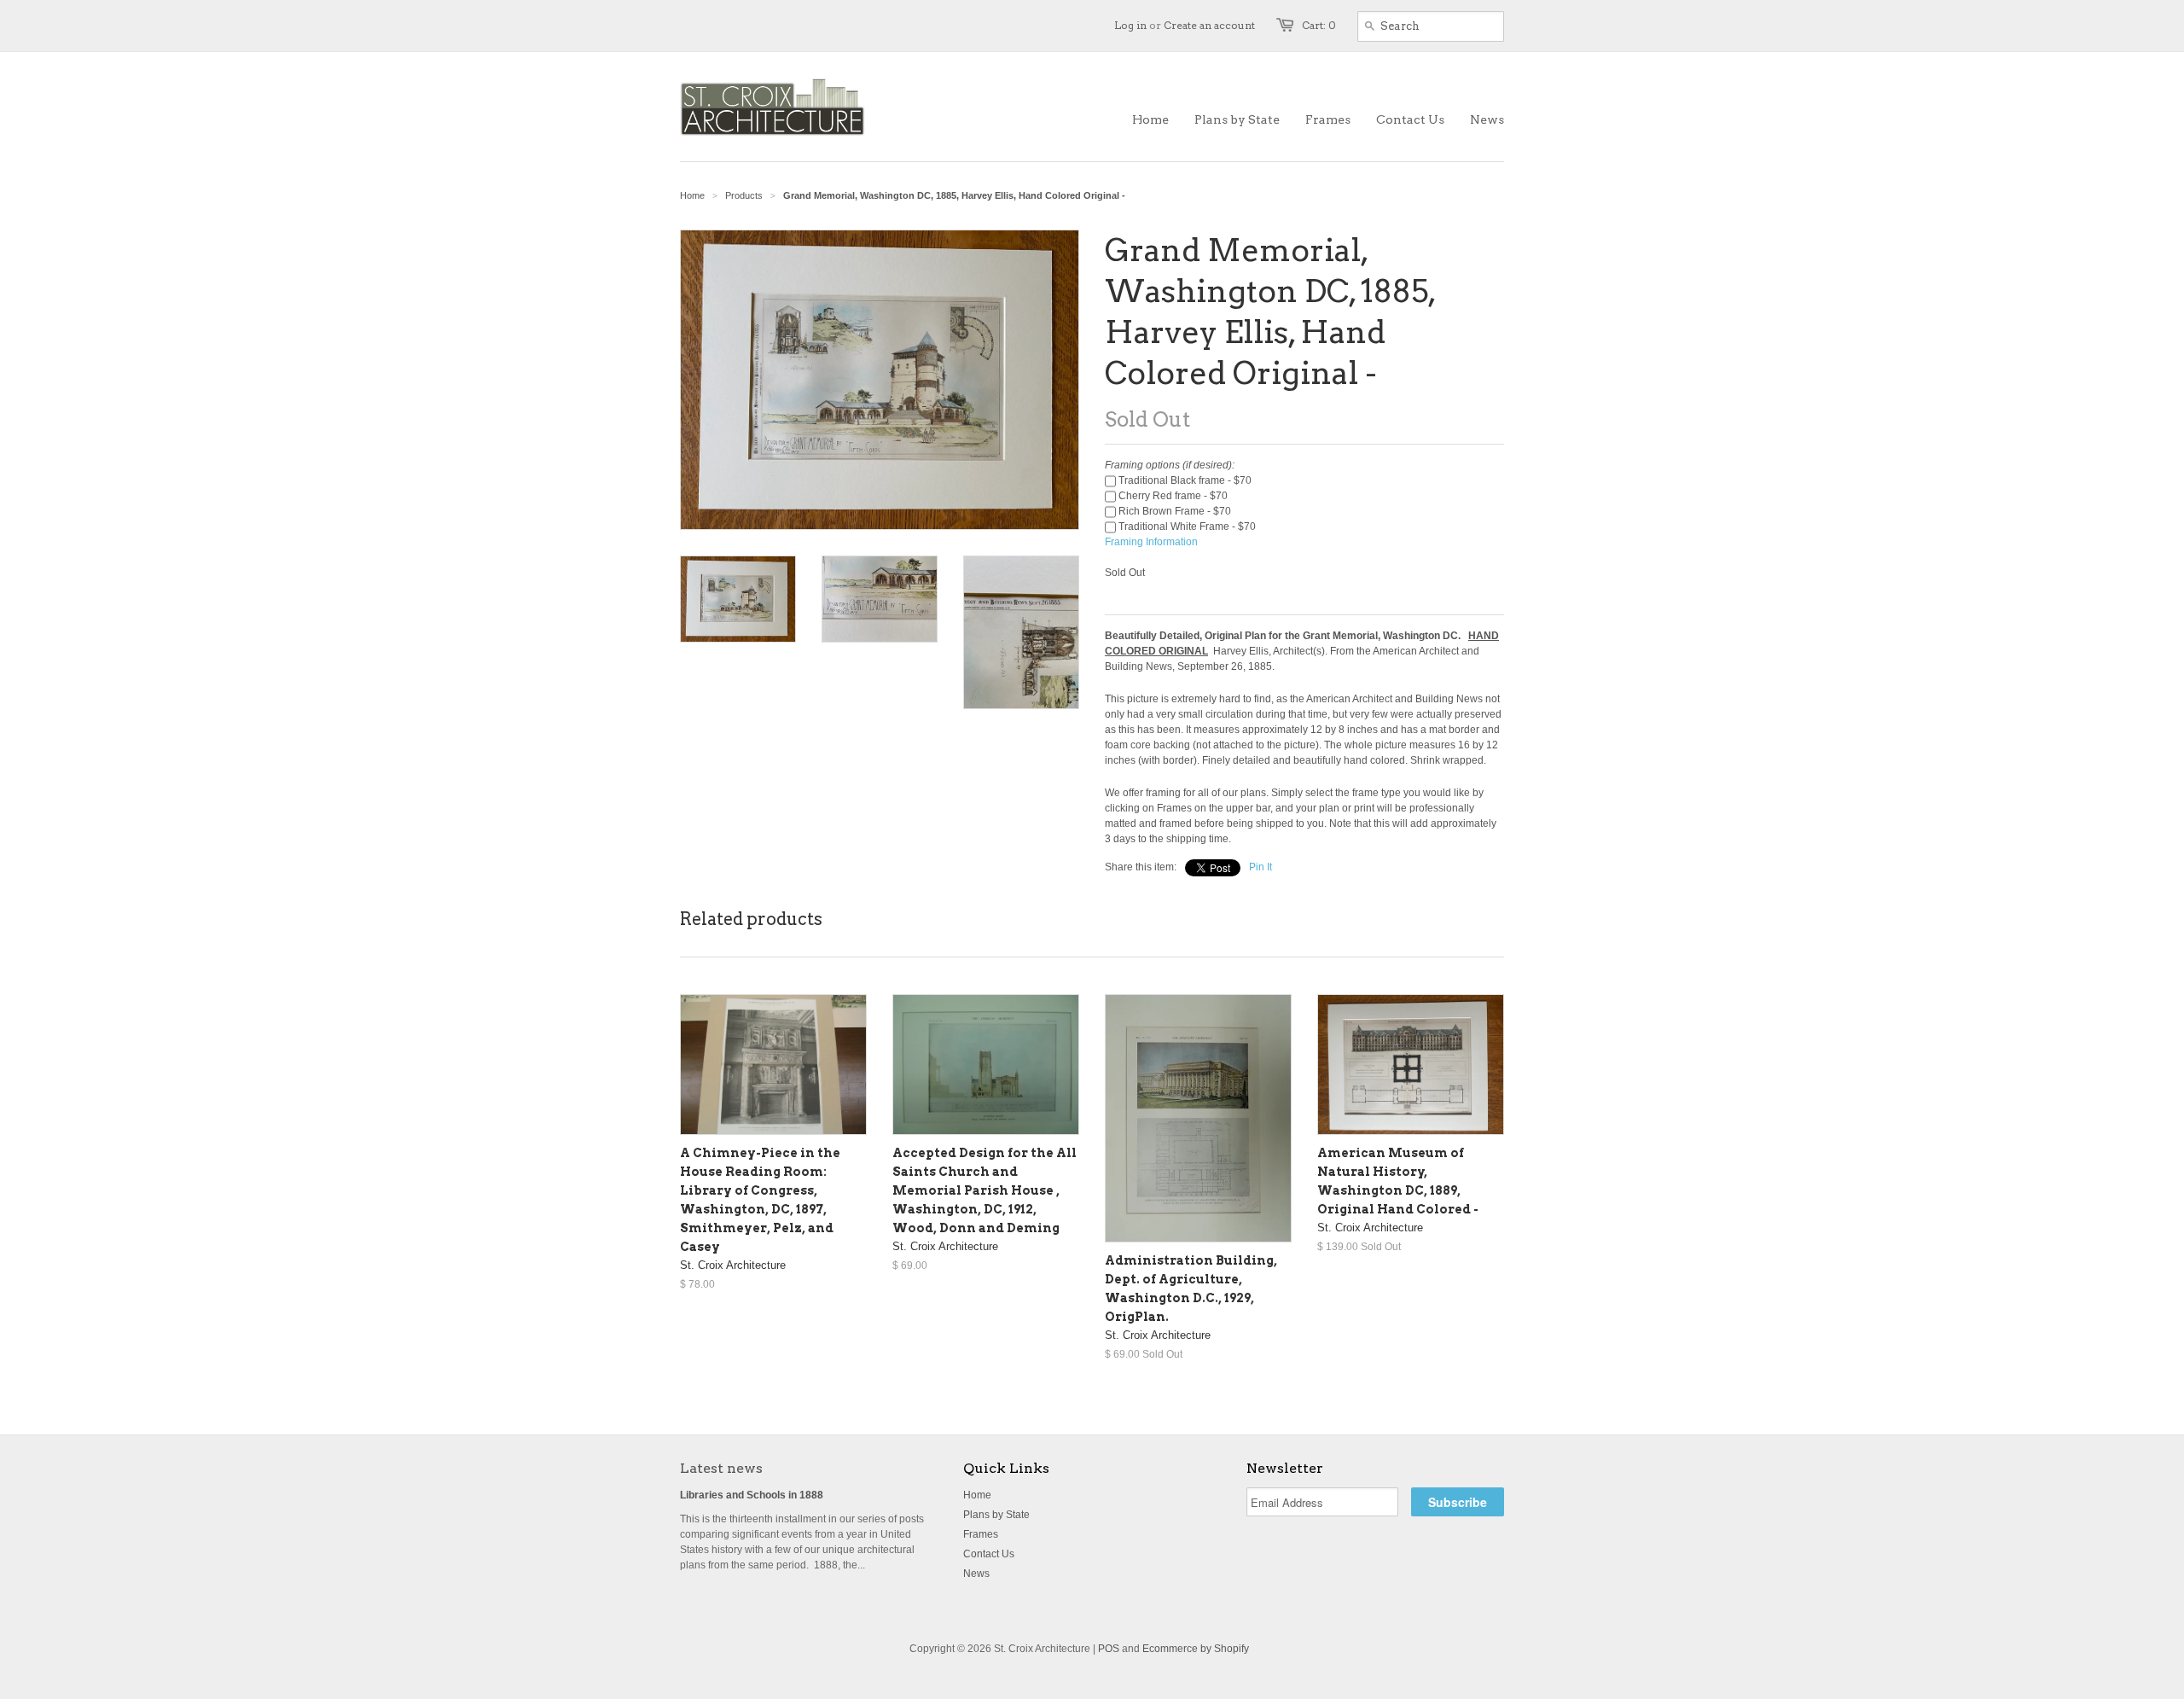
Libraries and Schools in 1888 (752, 1495)
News (976, 1574)
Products (744, 195)
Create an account (1209, 25)
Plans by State (996, 1515)
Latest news (721, 1468)
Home (977, 1495)
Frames (981, 1534)
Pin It (1260, 867)
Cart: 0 (1319, 25)
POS (1109, 1649)
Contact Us (989, 1554)
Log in (1130, 25)
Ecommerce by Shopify (1196, 1649)
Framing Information (1151, 542)
